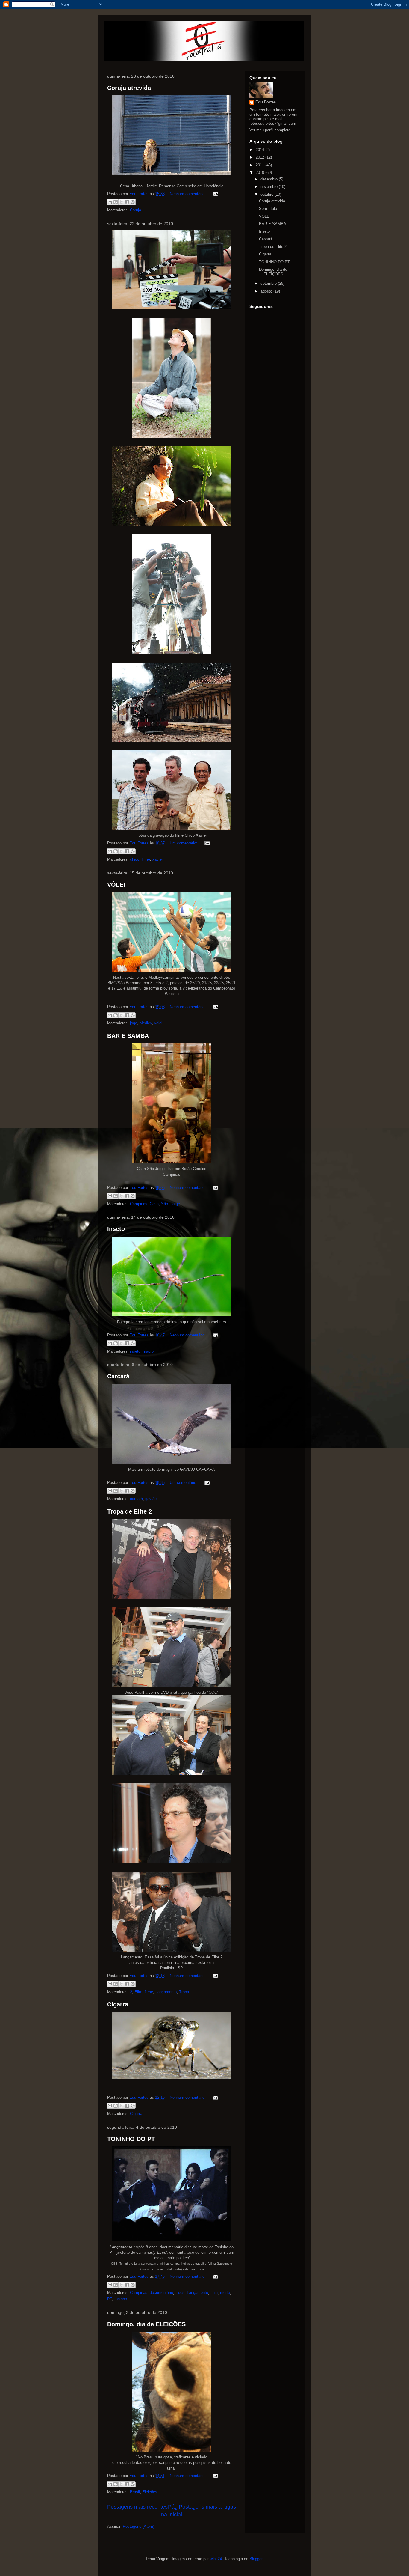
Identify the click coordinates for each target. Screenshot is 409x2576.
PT (110, 2299)
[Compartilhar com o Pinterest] (133, 202)
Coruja (135, 210)
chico (135, 859)
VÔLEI (116, 885)
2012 (260, 157)
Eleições (150, 2492)
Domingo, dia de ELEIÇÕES (146, 2324)
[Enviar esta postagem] (215, 194)
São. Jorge (171, 1204)
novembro (270, 187)
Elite (138, 1992)
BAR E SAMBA (128, 1036)
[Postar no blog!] (116, 202)
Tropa (184, 1992)
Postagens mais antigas (207, 2507)
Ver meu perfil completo (270, 130)
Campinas (139, 1204)
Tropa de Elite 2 (129, 1511)
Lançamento (166, 1992)
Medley (146, 1023)
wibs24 (216, 2559)
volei (158, 1023)
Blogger (256, 2559)
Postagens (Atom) (138, 2526)
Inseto (116, 1229)
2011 (260, 165)
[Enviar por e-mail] (110, 202)
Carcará (118, 1376)
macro (148, 1351)
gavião (151, 1499)
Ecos (180, 2293)
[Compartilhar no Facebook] (127, 202)
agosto (267, 291)
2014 (260, 150)
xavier (158, 859)
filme (146, 859)
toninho (121, 2299)
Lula (214, 2293)
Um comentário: (184, 843)
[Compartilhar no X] (121, 202)
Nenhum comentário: (188, 194)
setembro (269, 283)
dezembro (270, 179)
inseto (135, 1351)
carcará (136, 1499)
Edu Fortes (266, 102)
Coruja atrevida (129, 88)
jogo (134, 1023)
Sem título (268, 208)
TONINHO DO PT (131, 2139)
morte (225, 2293)
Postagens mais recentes (137, 2507)
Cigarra (118, 2004)
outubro (268, 194)
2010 (260, 173)
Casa (154, 1204)
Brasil (135, 2492)
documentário (161, 2293)
